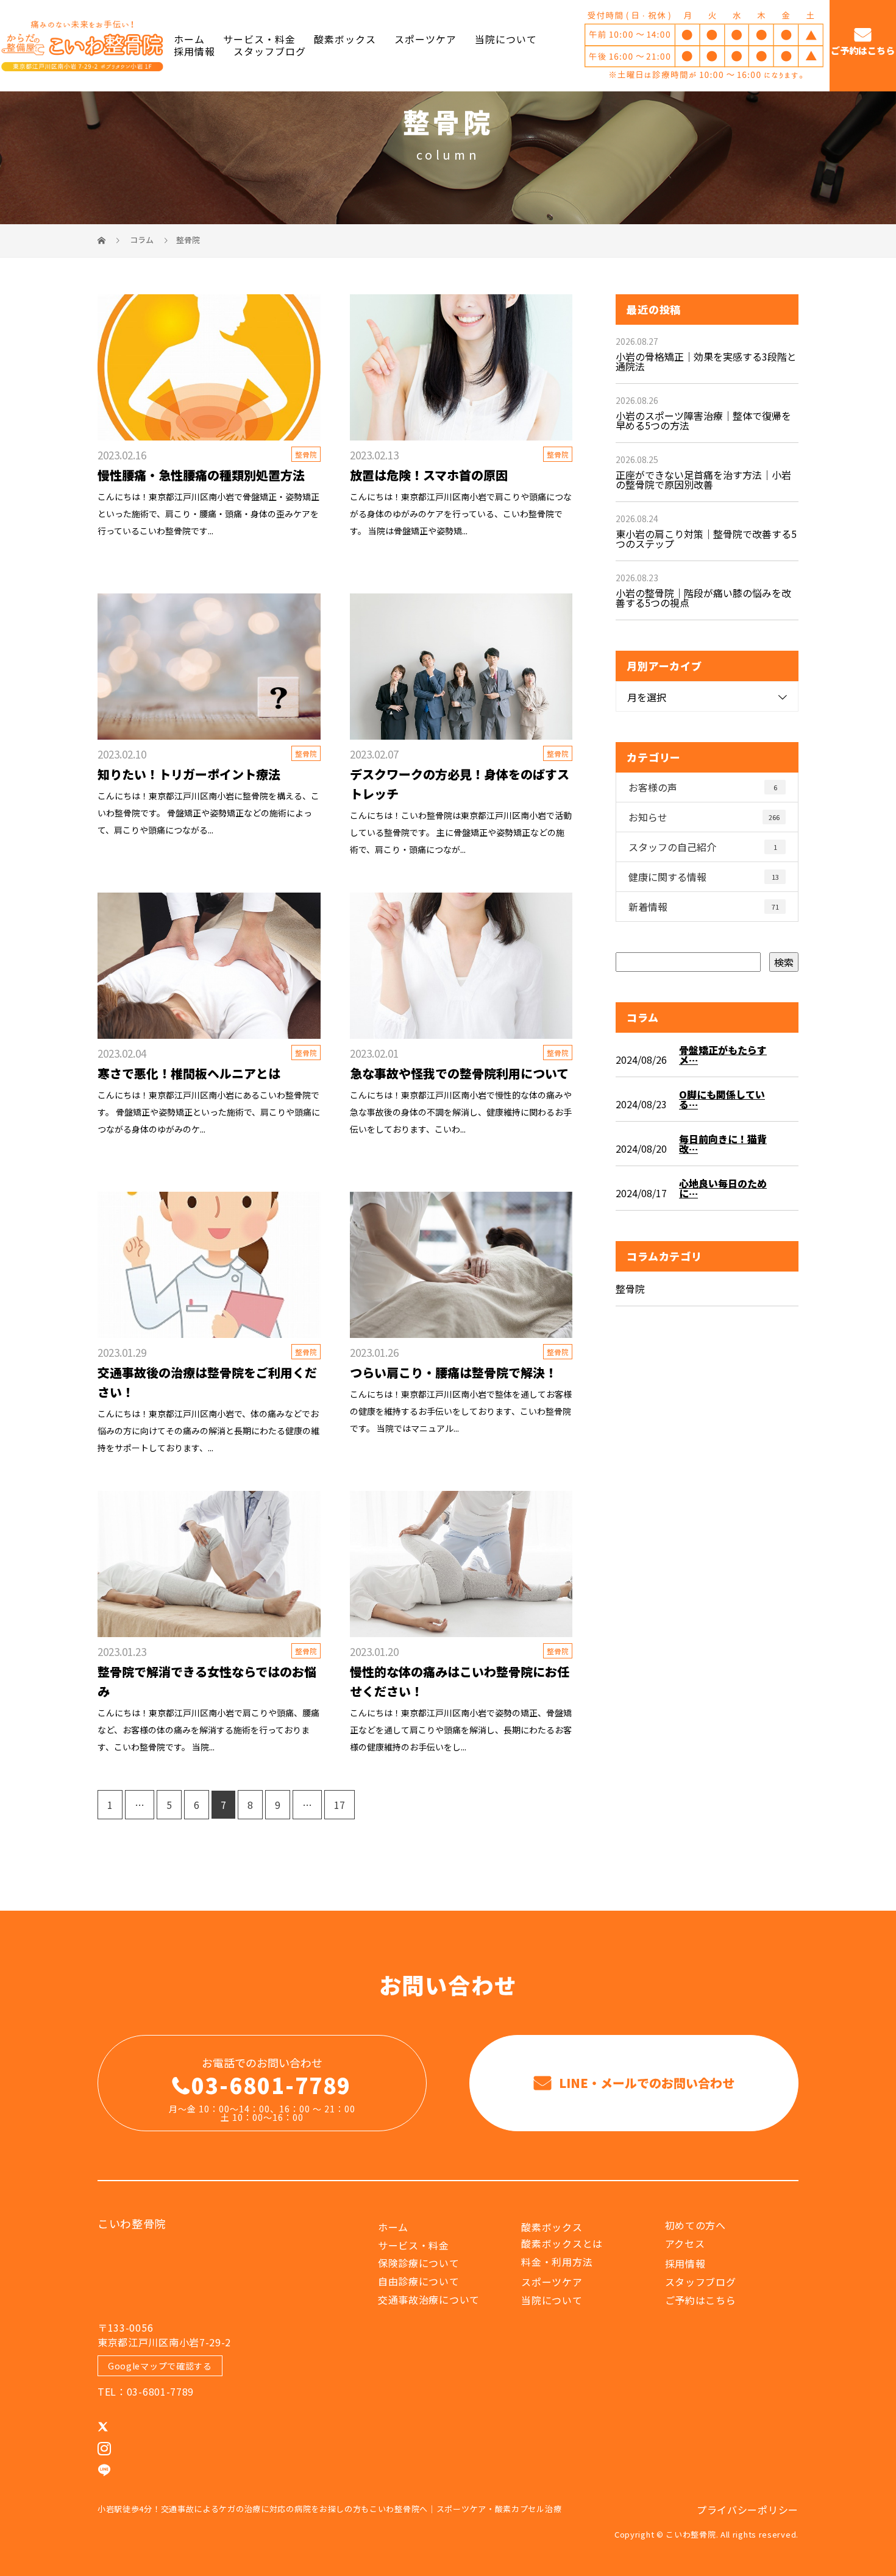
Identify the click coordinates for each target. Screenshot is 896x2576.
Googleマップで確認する (160, 2366)
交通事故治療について (429, 2299)
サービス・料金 (259, 40)
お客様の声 (703, 787)
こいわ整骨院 (132, 2223)
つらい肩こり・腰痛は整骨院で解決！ (453, 1372)
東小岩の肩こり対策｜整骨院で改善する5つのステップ (706, 539)
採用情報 (194, 51)
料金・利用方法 (557, 2262)
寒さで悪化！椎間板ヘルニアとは (189, 1073)
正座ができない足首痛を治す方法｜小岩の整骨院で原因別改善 (703, 479)
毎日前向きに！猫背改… (723, 1144)
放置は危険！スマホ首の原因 (429, 475)
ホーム (189, 40)
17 (340, 1805)
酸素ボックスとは (562, 2243)
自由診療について (419, 2281)
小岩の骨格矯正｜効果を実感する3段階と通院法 (706, 361)
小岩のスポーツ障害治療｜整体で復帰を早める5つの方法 (703, 420)
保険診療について (419, 2263)
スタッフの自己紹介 (703, 847)
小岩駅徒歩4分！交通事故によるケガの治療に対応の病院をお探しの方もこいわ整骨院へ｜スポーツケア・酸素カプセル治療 (329, 2509)
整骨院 (448, 121)
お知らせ (704, 817)
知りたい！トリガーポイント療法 (189, 774)
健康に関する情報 (704, 877)
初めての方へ (695, 2225)
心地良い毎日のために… (723, 1188)
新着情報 (704, 907)
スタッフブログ (270, 51)
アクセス (685, 2243)
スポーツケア (425, 40)
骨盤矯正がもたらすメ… (723, 1055)
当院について (506, 40)
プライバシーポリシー (748, 2510)
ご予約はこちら (863, 51)
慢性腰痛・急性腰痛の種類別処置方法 (201, 475)
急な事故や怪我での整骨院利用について (459, 1073)
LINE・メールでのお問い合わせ (645, 2083)
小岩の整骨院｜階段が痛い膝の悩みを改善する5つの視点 (703, 598)
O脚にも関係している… (722, 1099)
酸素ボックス (345, 40)
